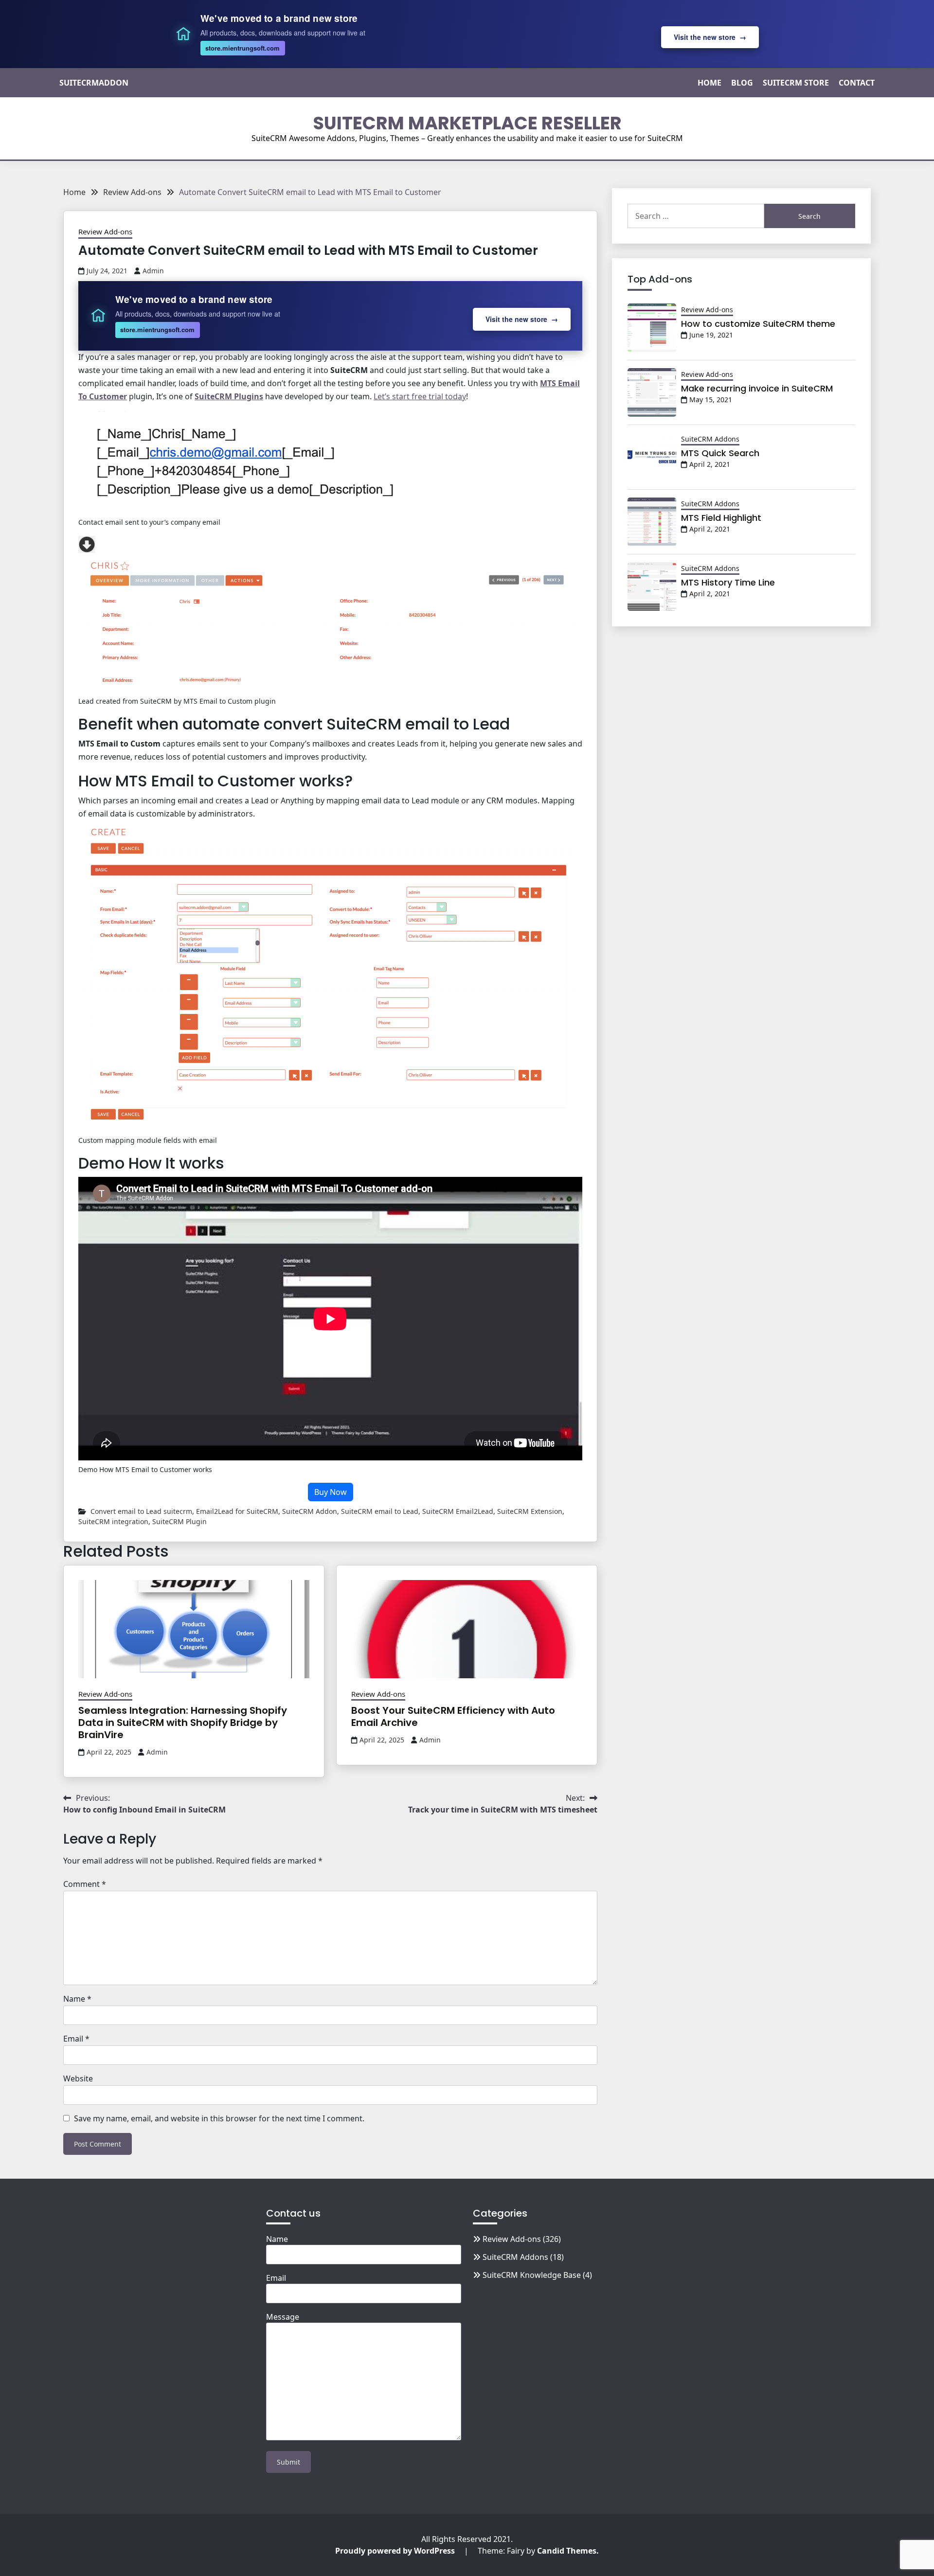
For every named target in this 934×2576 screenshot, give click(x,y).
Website (78, 2079)
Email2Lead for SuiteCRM (237, 1511)
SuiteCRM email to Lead (380, 1511)
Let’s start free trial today (420, 396)
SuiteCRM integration (113, 1521)
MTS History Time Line (728, 582)
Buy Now (331, 1492)
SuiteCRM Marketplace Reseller (467, 123)
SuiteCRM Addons (710, 439)
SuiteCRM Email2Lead (458, 1511)
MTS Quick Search (720, 453)
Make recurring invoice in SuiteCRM (757, 388)
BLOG (742, 83)
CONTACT (857, 83)
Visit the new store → (710, 37)
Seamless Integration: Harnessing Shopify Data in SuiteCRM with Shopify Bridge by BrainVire (183, 1723)
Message (283, 2317)
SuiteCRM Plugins (229, 396)
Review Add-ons (105, 231)
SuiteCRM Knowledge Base (532, 2275)
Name (77, 1999)
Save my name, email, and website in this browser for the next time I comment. (219, 2118)
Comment (85, 1884)
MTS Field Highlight (721, 518)
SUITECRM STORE (796, 83)
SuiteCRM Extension (530, 1511)
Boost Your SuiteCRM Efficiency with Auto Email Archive (453, 1716)
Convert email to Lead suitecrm (141, 1511)
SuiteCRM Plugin (180, 1521)
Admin (153, 271)
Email (76, 2039)
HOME (709, 83)
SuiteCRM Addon (310, 1511)
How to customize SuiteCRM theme (758, 324)
